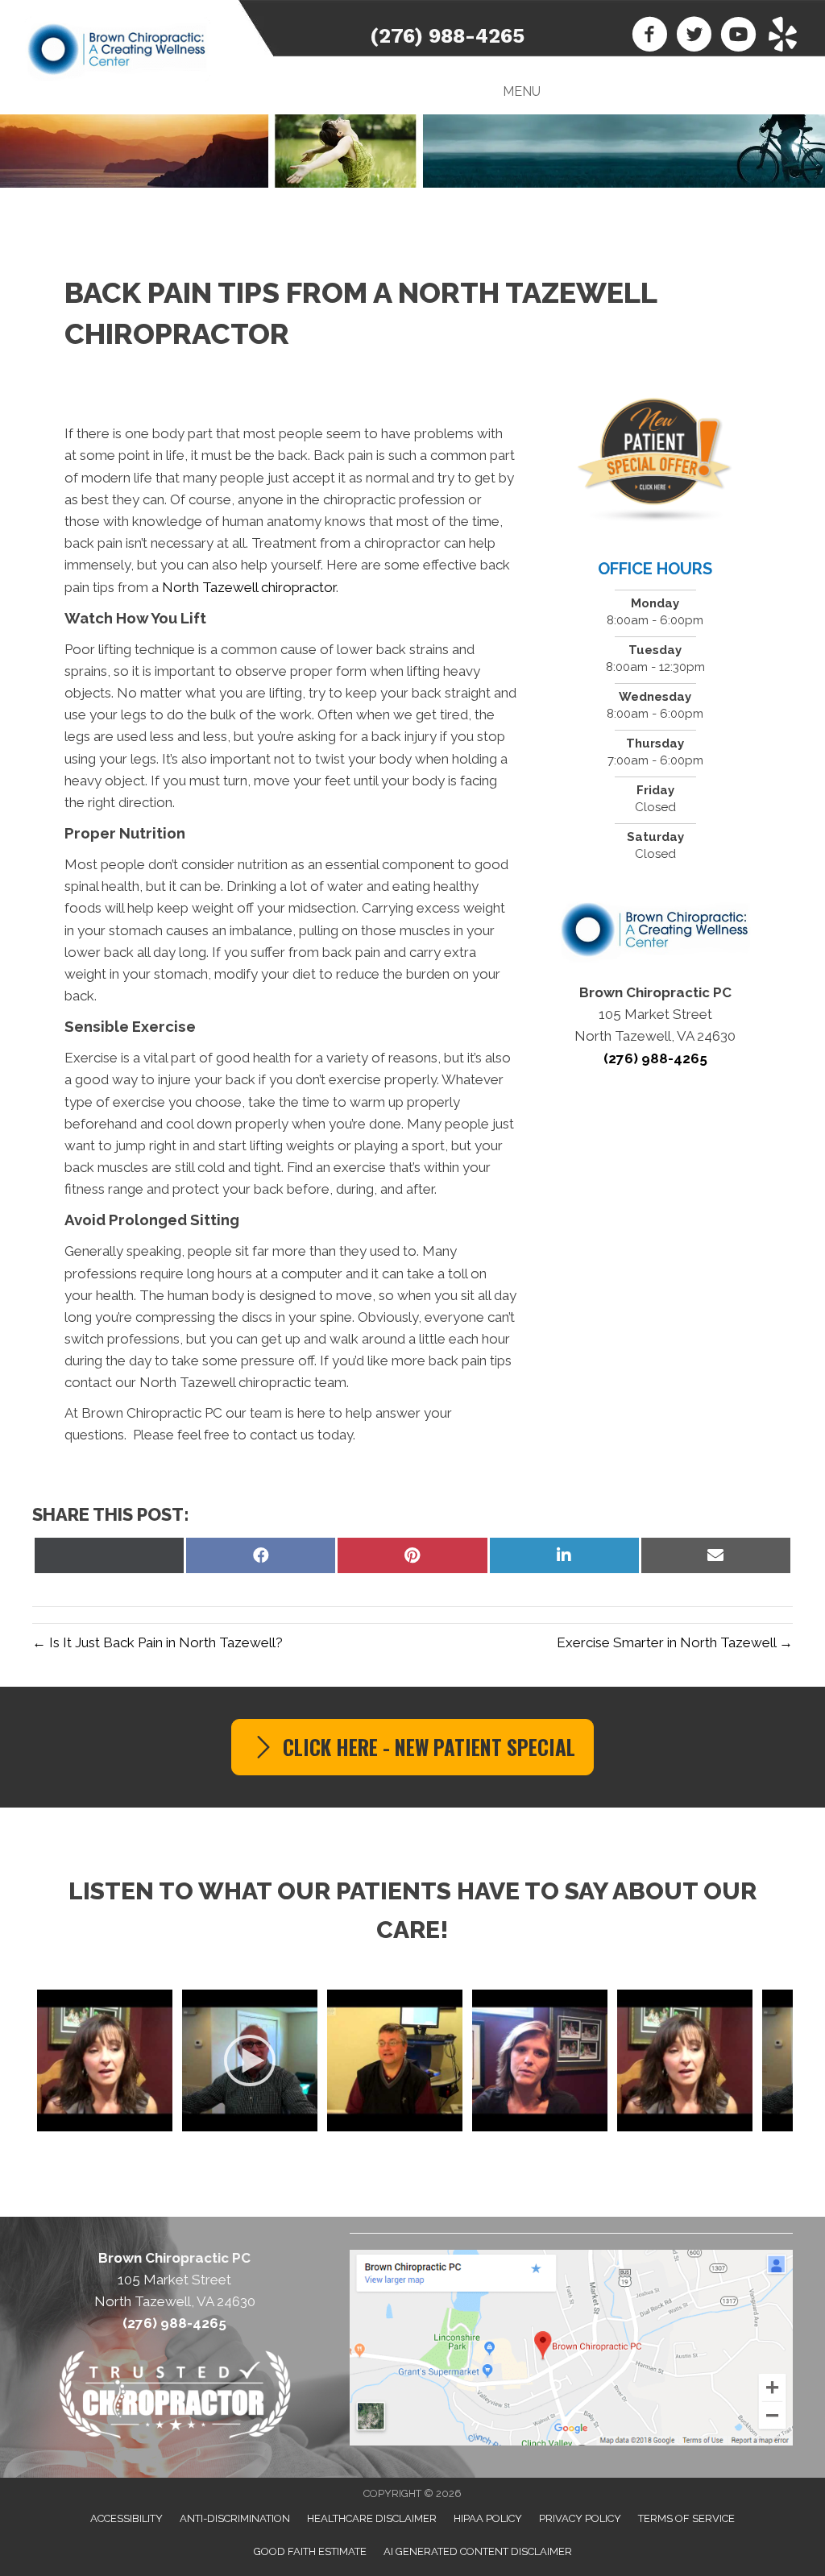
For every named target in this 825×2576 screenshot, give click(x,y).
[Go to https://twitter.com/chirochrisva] (694, 36)
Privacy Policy (580, 2518)
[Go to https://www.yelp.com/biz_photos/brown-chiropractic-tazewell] (783, 36)
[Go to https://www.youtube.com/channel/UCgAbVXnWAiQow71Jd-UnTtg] (738, 36)
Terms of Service (686, 2518)
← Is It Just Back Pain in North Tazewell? (158, 1642)
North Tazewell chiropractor (249, 587)
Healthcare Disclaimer (372, 2518)
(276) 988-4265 (447, 36)
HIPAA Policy (488, 2518)
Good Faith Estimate (310, 2551)
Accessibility (126, 2518)
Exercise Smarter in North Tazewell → (675, 1642)
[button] (412, 1747)
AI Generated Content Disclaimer (478, 2551)
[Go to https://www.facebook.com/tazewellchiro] (650, 36)
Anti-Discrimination (235, 2518)
